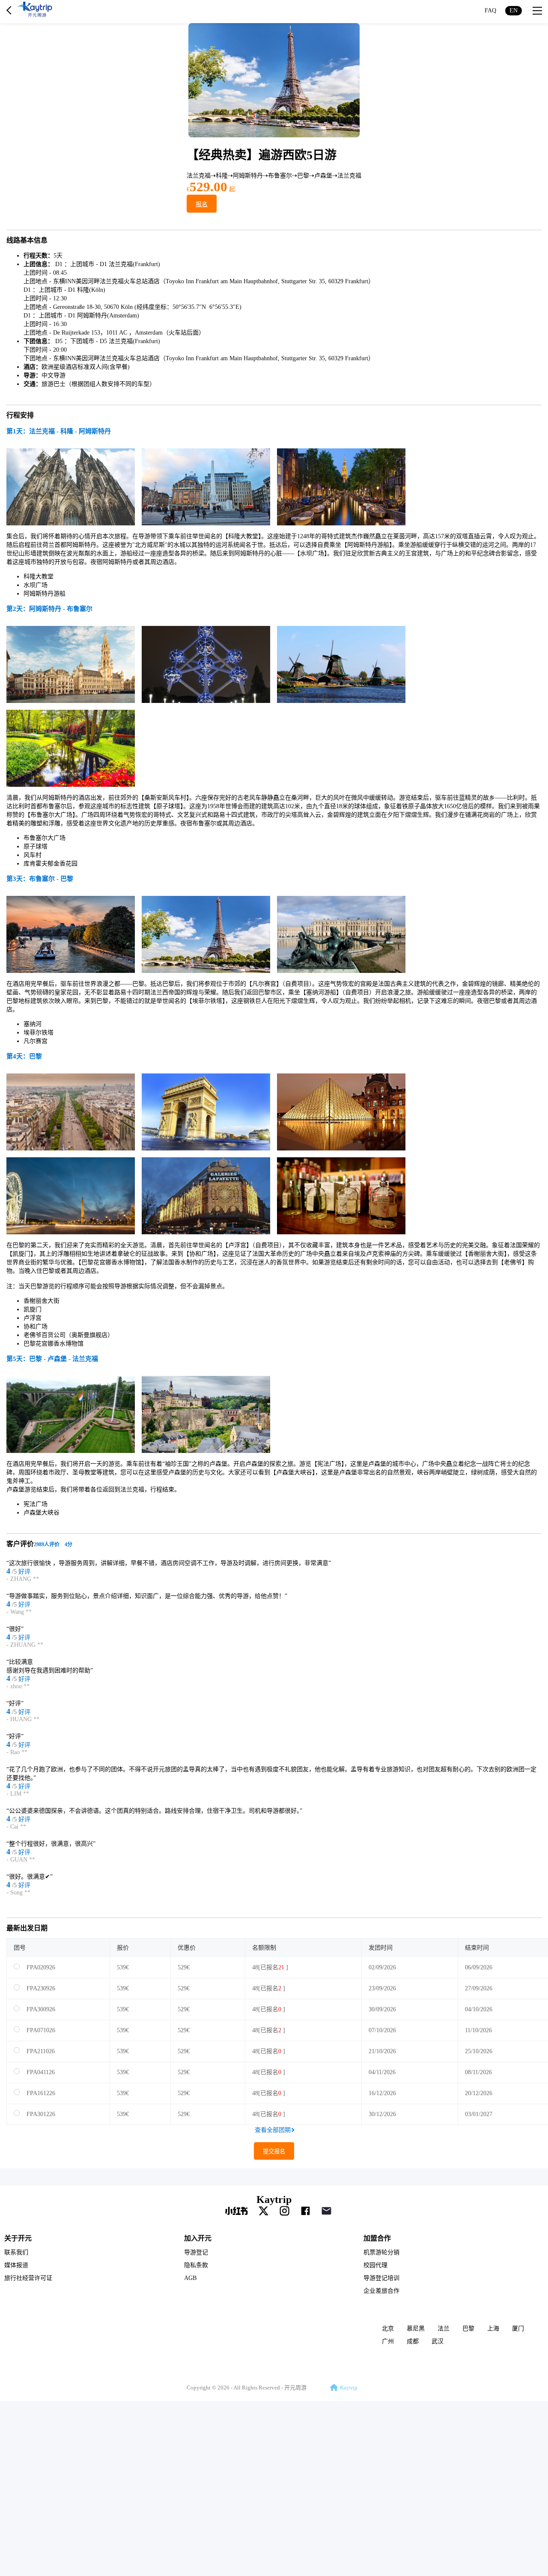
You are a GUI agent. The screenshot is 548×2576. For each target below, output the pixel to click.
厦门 (518, 2328)
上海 (493, 2328)
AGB (190, 2278)
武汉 (438, 2341)
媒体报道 (16, 2265)
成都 (413, 2341)
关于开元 (18, 2238)
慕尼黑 (416, 2328)
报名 (202, 204)
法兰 (444, 2328)
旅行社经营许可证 (28, 2278)
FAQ (490, 10)
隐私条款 (196, 2265)
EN (514, 10)
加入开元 (198, 2238)
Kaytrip (274, 2200)
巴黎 (468, 2328)
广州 (388, 2341)
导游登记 (196, 2252)
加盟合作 (377, 2238)
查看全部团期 (273, 2130)
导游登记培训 (381, 2278)
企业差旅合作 (381, 2291)
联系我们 (16, 2252)
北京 (388, 2328)
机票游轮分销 (381, 2252)
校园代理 (375, 2265)
